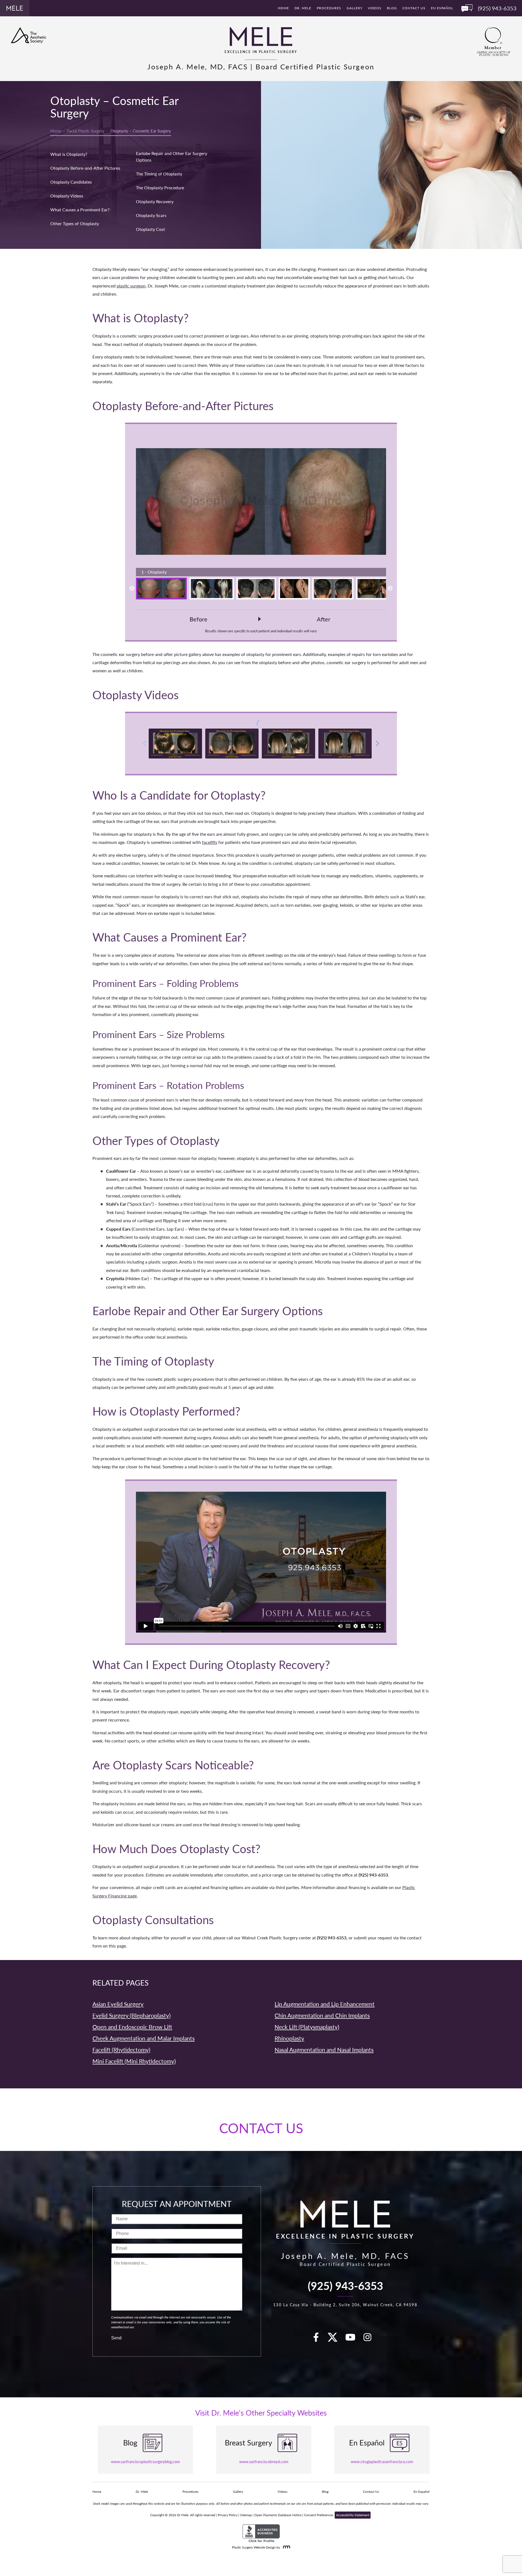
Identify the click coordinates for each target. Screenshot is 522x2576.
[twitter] (335, 2339)
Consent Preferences (319, 2515)
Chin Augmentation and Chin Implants (322, 2015)
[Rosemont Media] (285, 2547)
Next (390, 589)
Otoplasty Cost (150, 229)
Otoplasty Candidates (71, 182)
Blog (392, 8)
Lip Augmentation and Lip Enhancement (325, 2004)
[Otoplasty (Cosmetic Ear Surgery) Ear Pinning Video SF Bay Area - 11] (175, 744)
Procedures (329, 8)
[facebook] (319, 2339)
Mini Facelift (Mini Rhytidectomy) (134, 2061)
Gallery (355, 8)
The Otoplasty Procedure (160, 188)
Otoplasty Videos (67, 196)
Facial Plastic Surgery (86, 131)
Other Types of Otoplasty (75, 223)
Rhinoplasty (289, 2038)
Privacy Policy (228, 2515)
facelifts (210, 842)
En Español (442, 8)
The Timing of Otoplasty (159, 174)
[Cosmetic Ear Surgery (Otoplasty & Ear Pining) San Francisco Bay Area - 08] (345, 744)
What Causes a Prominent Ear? (80, 210)
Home (283, 8)
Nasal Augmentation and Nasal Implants (324, 2050)
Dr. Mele (303, 8)
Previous (132, 589)
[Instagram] (371, 2339)
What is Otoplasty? (69, 154)
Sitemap (246, 2515)
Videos (375, 8)
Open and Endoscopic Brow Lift (132, 2027)
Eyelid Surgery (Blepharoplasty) (132, 2015)
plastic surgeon (131, 286)
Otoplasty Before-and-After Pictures (85, 168)
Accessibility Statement (353, 2515)
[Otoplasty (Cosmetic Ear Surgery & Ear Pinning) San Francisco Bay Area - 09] (288, 744)
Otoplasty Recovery (155, 201)
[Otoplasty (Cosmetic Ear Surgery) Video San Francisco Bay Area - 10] (232, 744)
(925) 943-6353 (345, 2285)
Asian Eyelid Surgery (118, 2004)
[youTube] (353, 2339)
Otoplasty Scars (151, 215)
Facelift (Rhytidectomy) (121, 2050)
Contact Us (414, 8)
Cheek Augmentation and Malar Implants (144, 2038)
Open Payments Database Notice (278, 2515)
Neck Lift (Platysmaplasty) (307, 2027)
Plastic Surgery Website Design (254, 2547)
